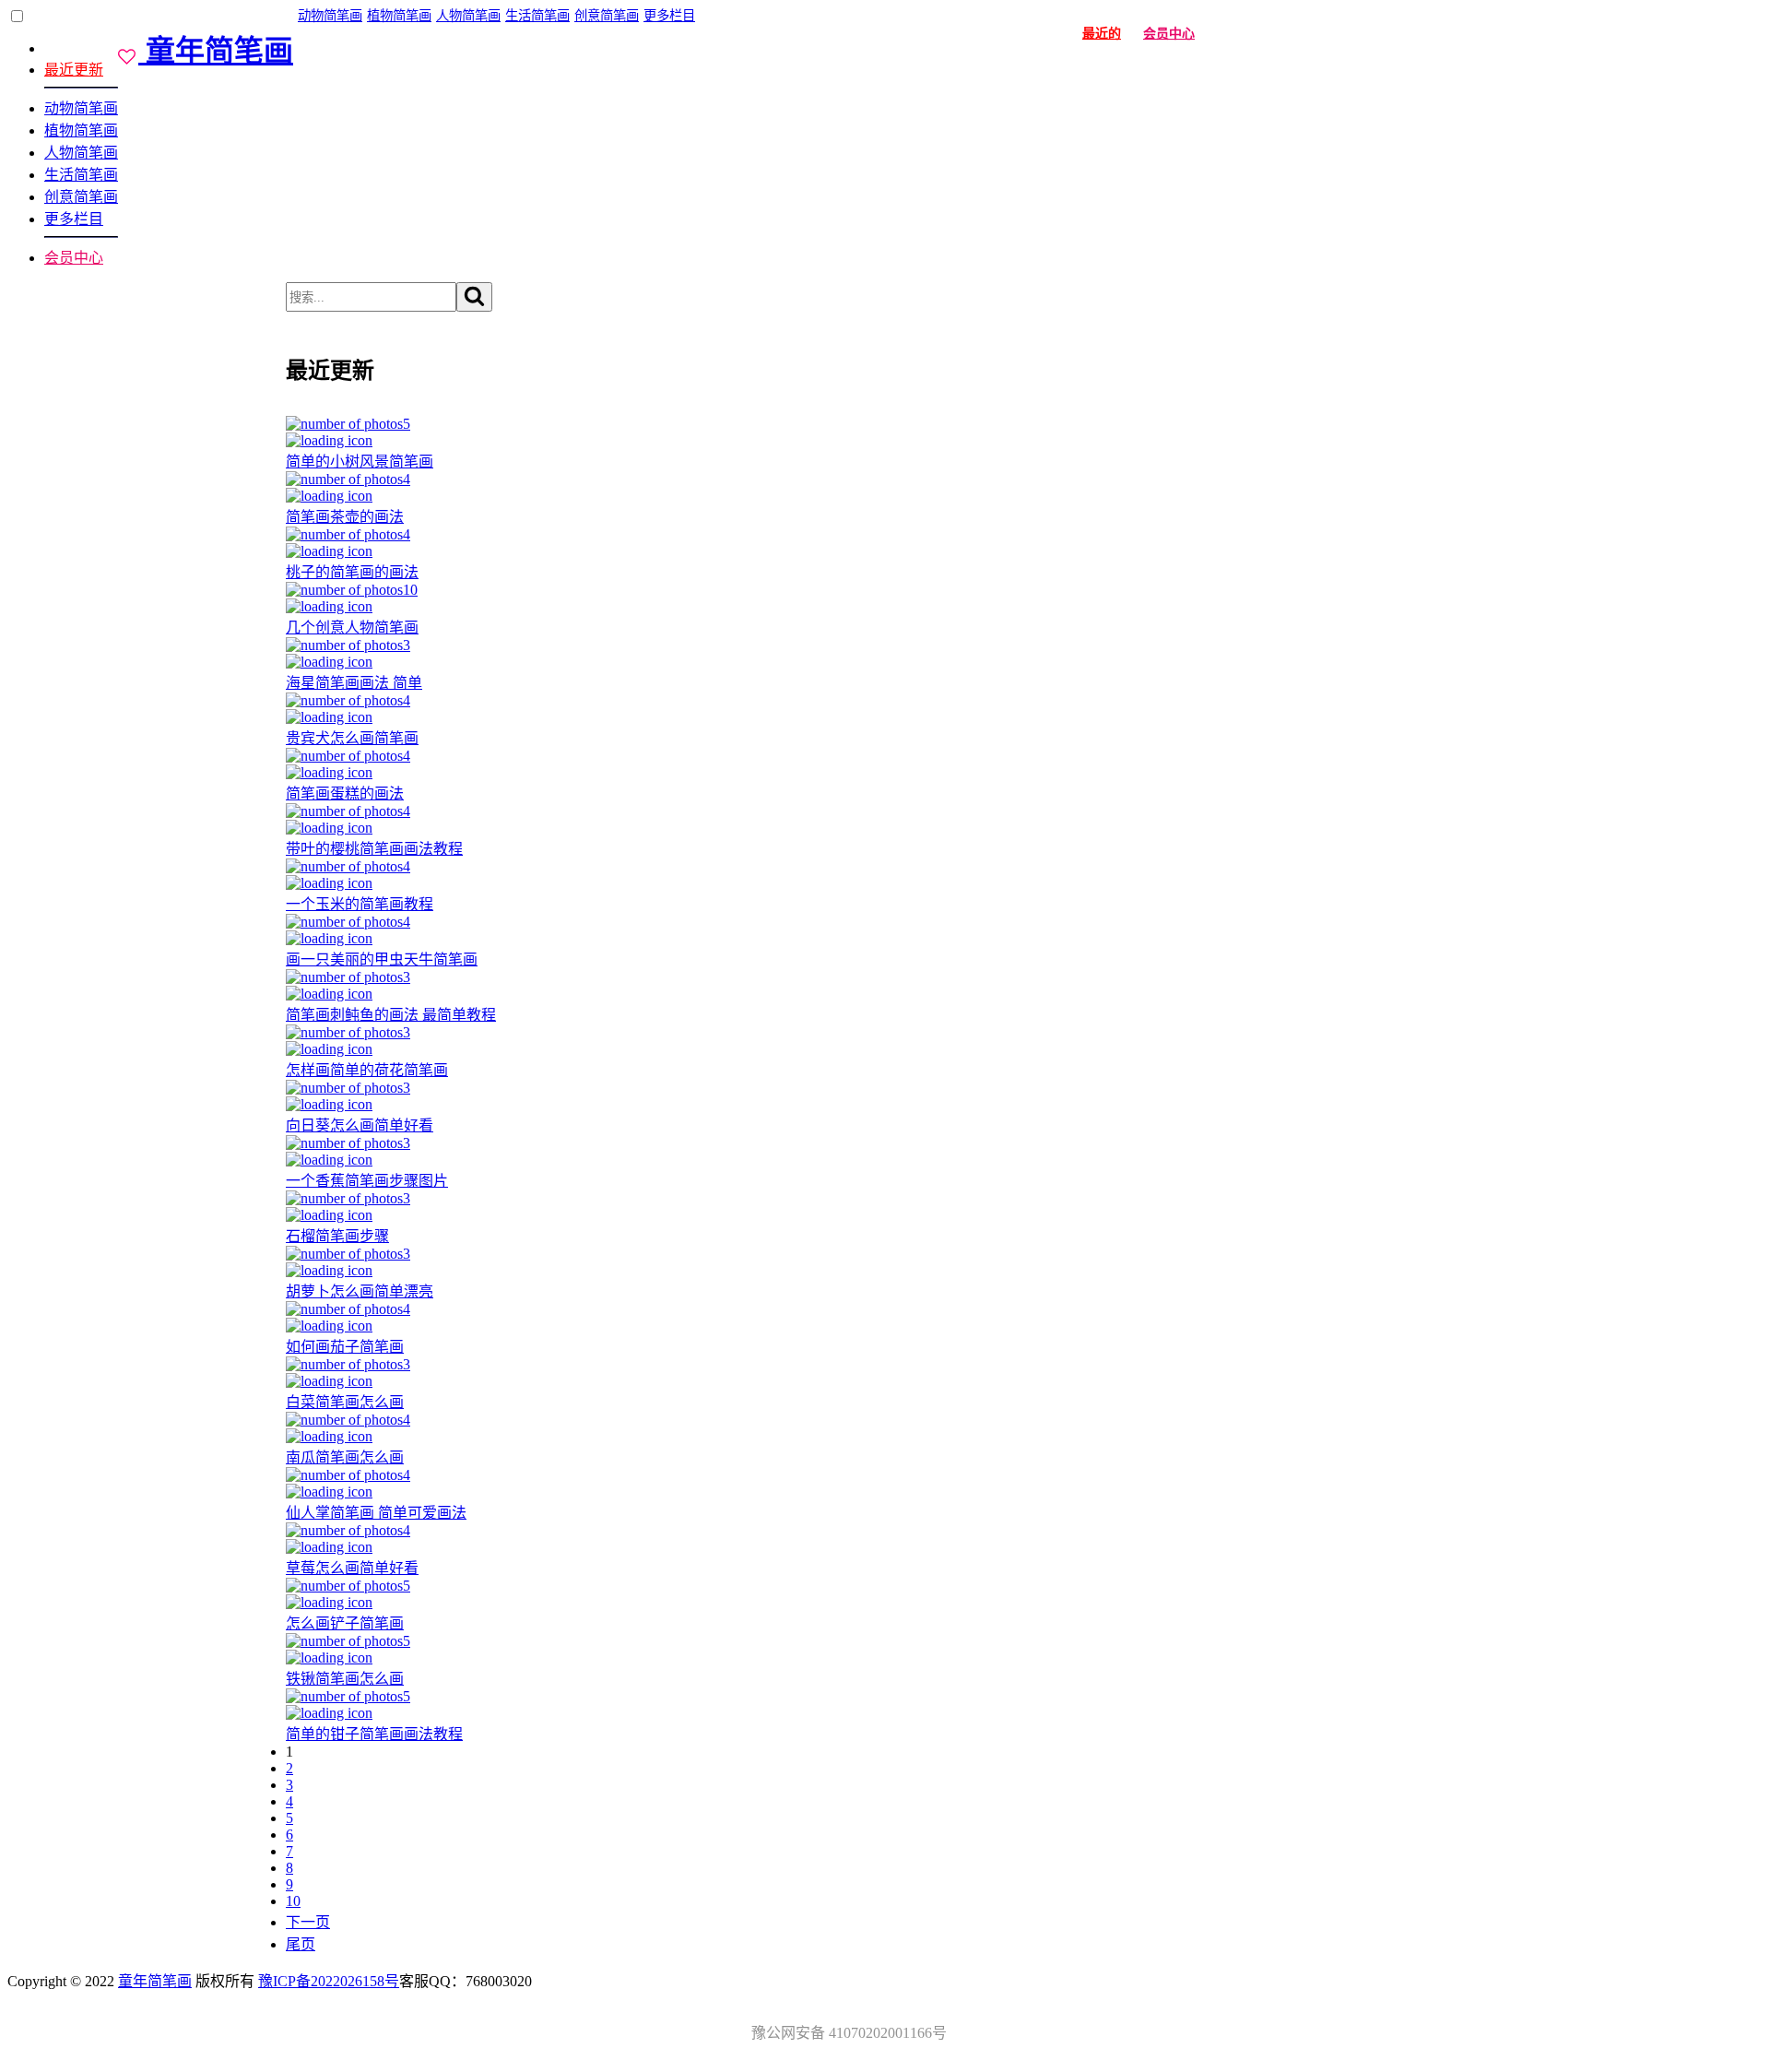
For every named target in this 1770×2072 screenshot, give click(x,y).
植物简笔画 (81, 130)
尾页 (301, 1944)
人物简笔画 (81, 153)
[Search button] (474, 297)
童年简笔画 (155, 1981)
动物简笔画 (81, 108)
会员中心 (74, 258)
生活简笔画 (81, 175)
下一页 (308, 1922)
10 (293, 1901)
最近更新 (74, 70)
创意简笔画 (81, 197)
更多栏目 (74, 219)
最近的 (1102, 34)
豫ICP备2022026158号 (329, 1981)
